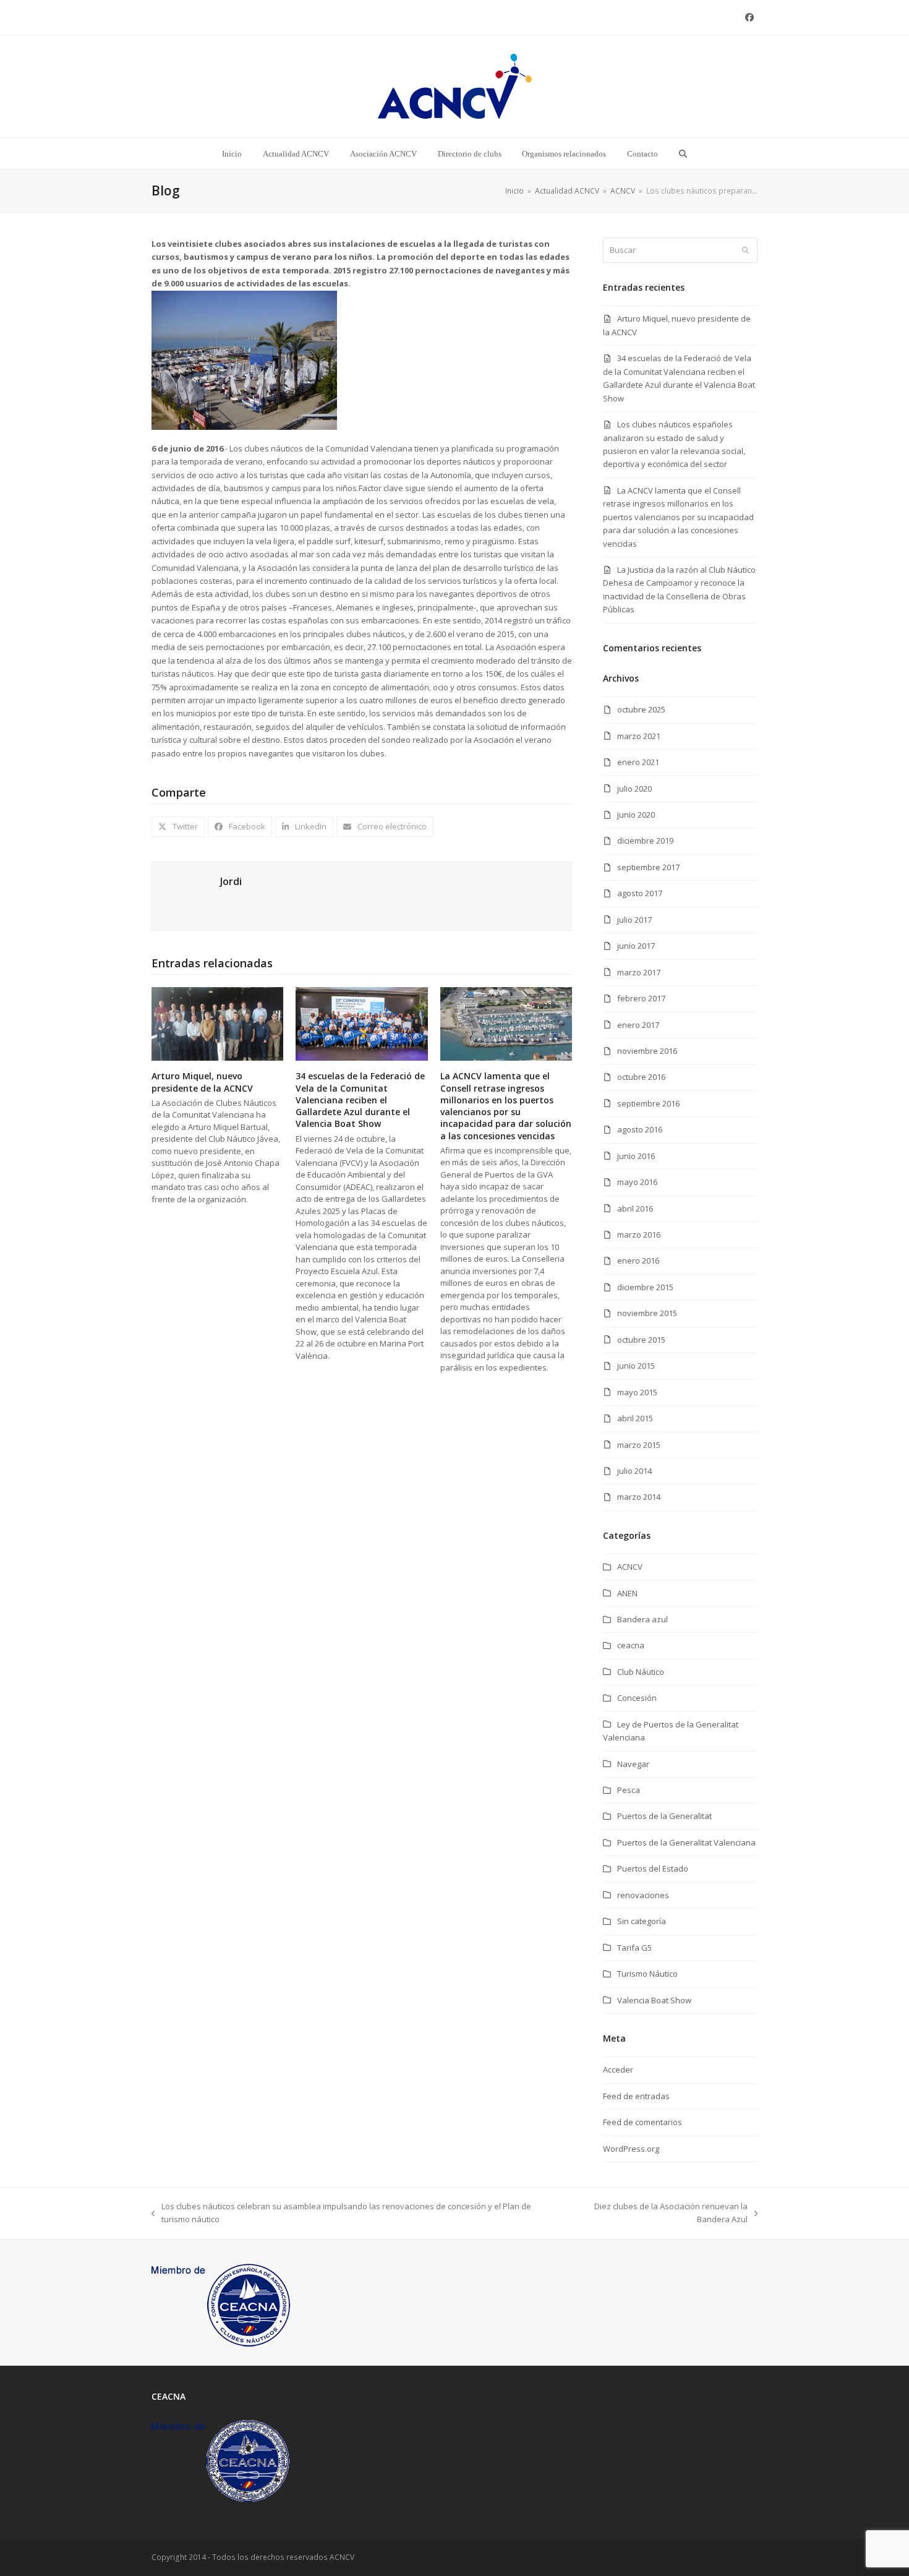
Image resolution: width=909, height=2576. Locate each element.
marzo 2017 (639, 972)
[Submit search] (745, 250)
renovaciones (643, 1895)
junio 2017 (636, 946)
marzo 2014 (639, 1497)
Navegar (633, 1764)
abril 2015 (635, 1418)
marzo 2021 (639, 736)
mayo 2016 (637, 1182)
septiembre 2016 (648, 1103)
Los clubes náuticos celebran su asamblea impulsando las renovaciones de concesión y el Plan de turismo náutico (341, 2214)
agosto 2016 (640, 1129)
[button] (683, 153)
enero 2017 (638, 1025)
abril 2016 (635, 1209)
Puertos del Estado (653, 1868)
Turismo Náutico (647, 1974)
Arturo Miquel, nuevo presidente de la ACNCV (202, 1082)
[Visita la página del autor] (186, 896)
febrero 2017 (641, 998)
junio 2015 (636, 1366)
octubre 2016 (641, 1077)
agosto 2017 (640, 893)
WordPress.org (631, 2149)
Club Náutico (641, 1672)
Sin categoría (642, 1921)
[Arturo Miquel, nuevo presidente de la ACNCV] (217, 1023)
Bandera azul (642, 1619)
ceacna (631, 1645)
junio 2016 (636, 1156)
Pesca (629, 1790)
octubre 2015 (641, 1340)
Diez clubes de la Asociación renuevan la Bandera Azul (655, 2214)
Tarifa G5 (634, 1948)
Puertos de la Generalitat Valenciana (686, 1842)
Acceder (618, 2069)
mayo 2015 (637, 1392)
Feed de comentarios (642, 2122)
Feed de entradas (636, 2096)
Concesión (637, 1698)
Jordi (231, 881)
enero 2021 (638, 762)
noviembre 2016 (647, 1051)
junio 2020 (636, 815)
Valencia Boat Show (654, 2000)
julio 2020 (634, 789)
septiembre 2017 (648, 867)
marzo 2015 (639, 1445)
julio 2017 (634, 920)
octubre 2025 (641, 709)
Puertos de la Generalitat (664, 1816)
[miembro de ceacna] (221, 2301)
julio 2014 (634, 1471)
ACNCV (630, 1567)
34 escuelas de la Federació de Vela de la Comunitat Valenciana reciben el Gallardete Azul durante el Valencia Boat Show (360, 1100)
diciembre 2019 (645, 841)
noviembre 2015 (647, 1313)
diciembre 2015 (645, 1287)
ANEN (627, 1593)
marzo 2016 (639, 1235)
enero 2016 (638, 1260)
